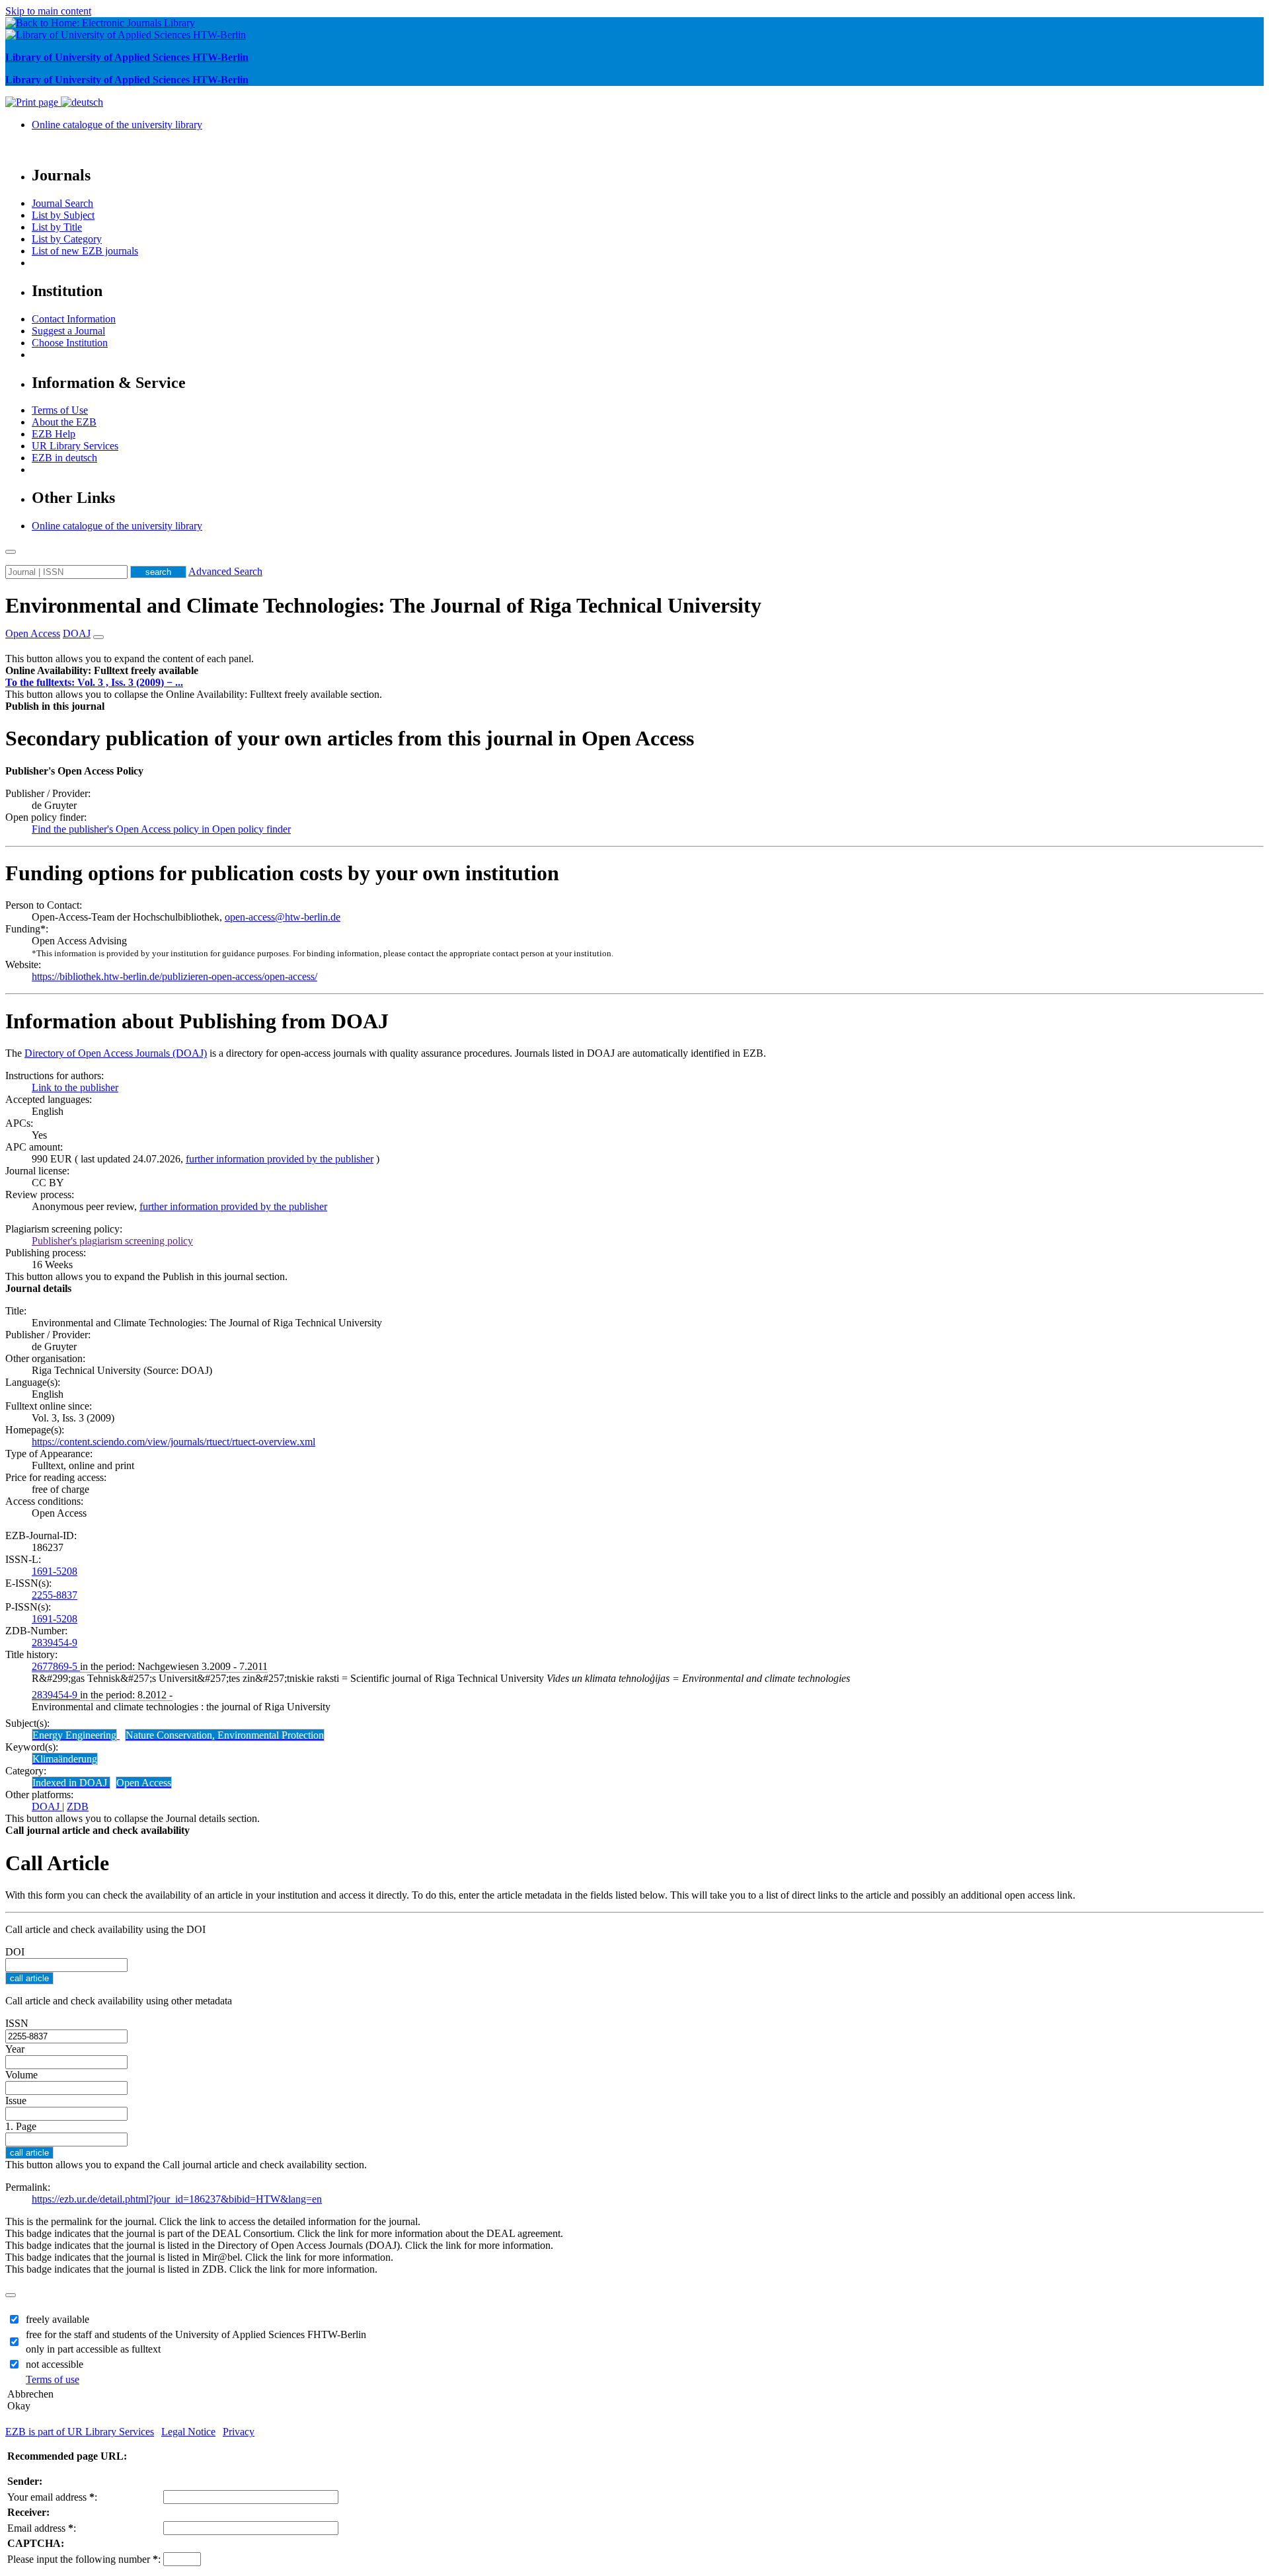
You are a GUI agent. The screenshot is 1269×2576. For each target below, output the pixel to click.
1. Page (21, 2126)
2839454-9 (55, 1643)
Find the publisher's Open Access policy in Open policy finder (161, 829)
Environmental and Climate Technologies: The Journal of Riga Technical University (383, 605)
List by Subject (63, 215)
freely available (58, 2319)
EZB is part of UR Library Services (80, 2432)
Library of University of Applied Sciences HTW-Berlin (127, 57)
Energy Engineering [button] (74, 1735)
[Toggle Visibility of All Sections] (98, 637)
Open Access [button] (33, 633)
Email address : (42, 2528)
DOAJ (47, 1806)
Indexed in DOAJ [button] (71, 1783)
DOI (15, 1952)
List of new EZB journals (85, 251)
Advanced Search (225, 571)
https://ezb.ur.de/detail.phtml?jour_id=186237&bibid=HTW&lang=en (177, 2199)
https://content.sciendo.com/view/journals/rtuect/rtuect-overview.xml (173, 1442)
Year (15, 2049)
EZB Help (54, 434)
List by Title (57, 227)
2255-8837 (55, 1595)
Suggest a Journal (68, 331)
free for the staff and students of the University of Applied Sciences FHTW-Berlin (196, 2334)
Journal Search (62, 203)
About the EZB (64, 422)
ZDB (78, 1806)
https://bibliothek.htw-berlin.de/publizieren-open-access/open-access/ (174, 976)
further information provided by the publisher (280, 1159)
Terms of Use (60, 410)
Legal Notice (188, 2432)
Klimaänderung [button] (65, 1759)
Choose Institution (70, 343)
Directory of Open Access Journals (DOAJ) (116, 1053)
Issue (16, 2101)
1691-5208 (55, 1571)
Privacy (239, 2432)
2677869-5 (56, 1666)
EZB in (64, 458)
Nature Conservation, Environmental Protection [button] (225, 1735)
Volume (21, 2075)
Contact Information (74, 319)
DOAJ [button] (77, 633)
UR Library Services (75, 446)
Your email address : (52, 2497)
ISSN (17, 2023)
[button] (102, 670)
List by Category (67, 239)
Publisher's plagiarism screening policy (112, 1241)
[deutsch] (82, 102)
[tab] (634, 671)
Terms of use (53, 2379)
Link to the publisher (75, 1087)
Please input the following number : (84, 2559)
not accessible (55, 2364)
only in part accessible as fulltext (93, 2349)
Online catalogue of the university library (117, 125)
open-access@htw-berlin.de (283, 917)
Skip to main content (48, 11)
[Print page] (33, 102)
